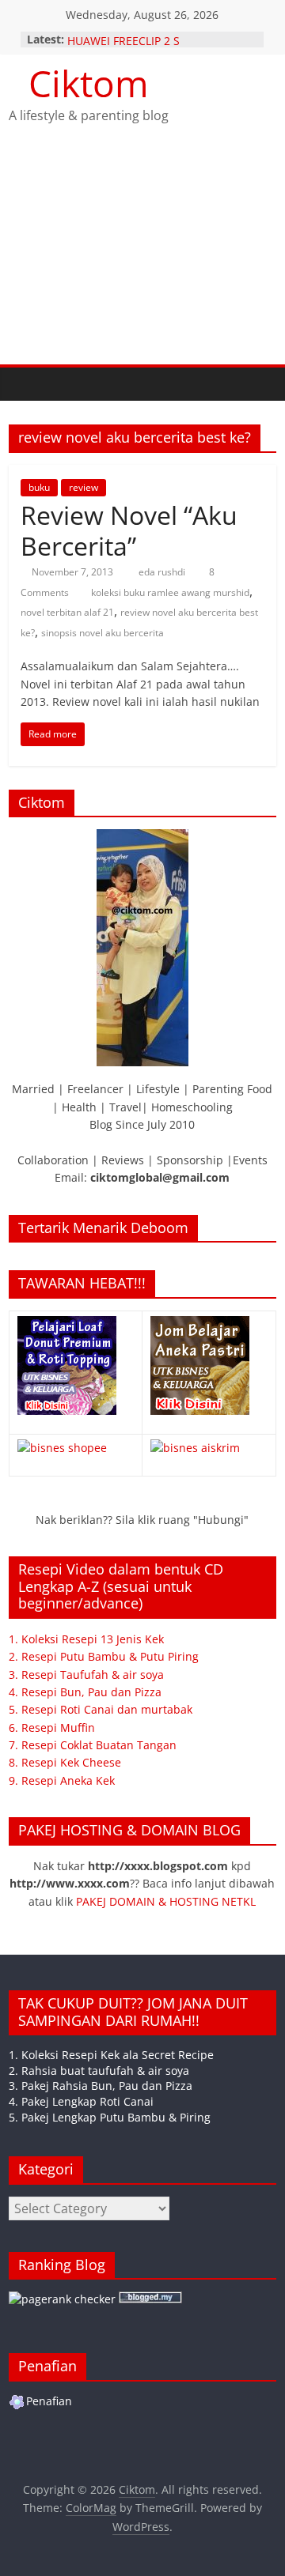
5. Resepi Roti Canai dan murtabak (101, 1709)
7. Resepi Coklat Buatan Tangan (93, 1745)
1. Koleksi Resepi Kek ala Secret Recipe (111, 2055)
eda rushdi (163, 572)
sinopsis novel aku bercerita (103, 633)
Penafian (49, 2401)
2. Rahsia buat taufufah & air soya (99, 2071)
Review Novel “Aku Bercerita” (129, 530)
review (84, 487)
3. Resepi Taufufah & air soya (86, 1675)
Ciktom (89, 83)
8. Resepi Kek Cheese (65, 1762)
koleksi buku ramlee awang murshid (170, 592)
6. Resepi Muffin (52, 1727)
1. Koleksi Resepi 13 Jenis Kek (86, 1639)
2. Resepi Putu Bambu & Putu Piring (104, 1656)
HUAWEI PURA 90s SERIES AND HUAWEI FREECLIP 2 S (148, 41)
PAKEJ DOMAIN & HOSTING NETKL (166, 1901)
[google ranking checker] (62, 2299)
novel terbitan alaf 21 (67, 612)
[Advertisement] (142, 258)
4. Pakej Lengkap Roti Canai (81, 2101)
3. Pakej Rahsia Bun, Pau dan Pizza (101, 2086)
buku (39, 487)
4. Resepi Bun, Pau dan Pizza (85, 1692)
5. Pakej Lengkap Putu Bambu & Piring (110, 2117)
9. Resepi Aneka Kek (62, 1780)
